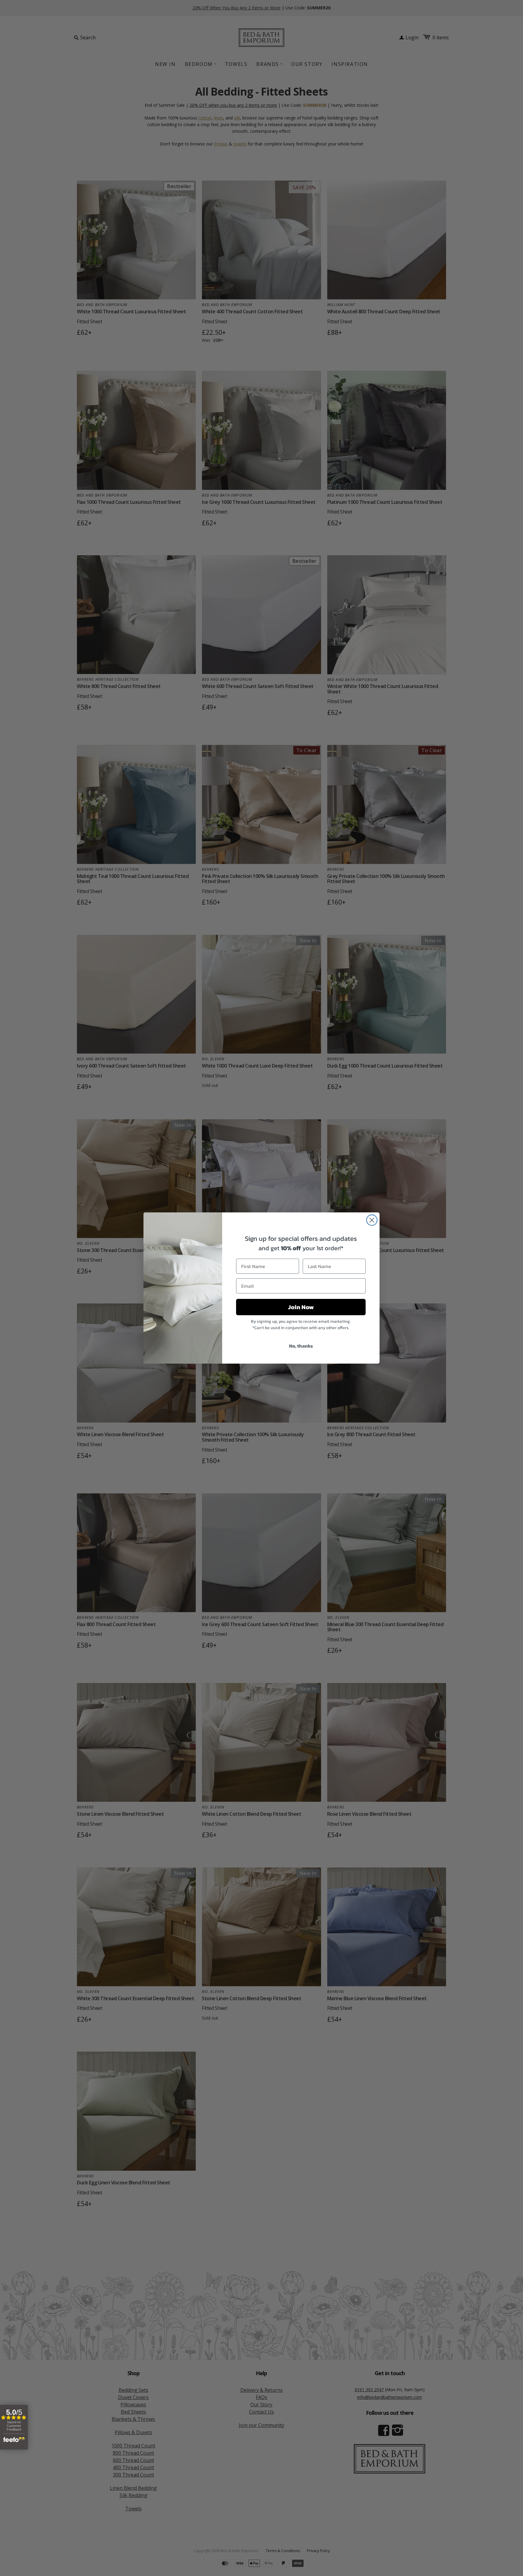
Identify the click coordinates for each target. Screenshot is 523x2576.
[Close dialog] (372, 1220)
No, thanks (301, 1346)
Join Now (301, 1307)
